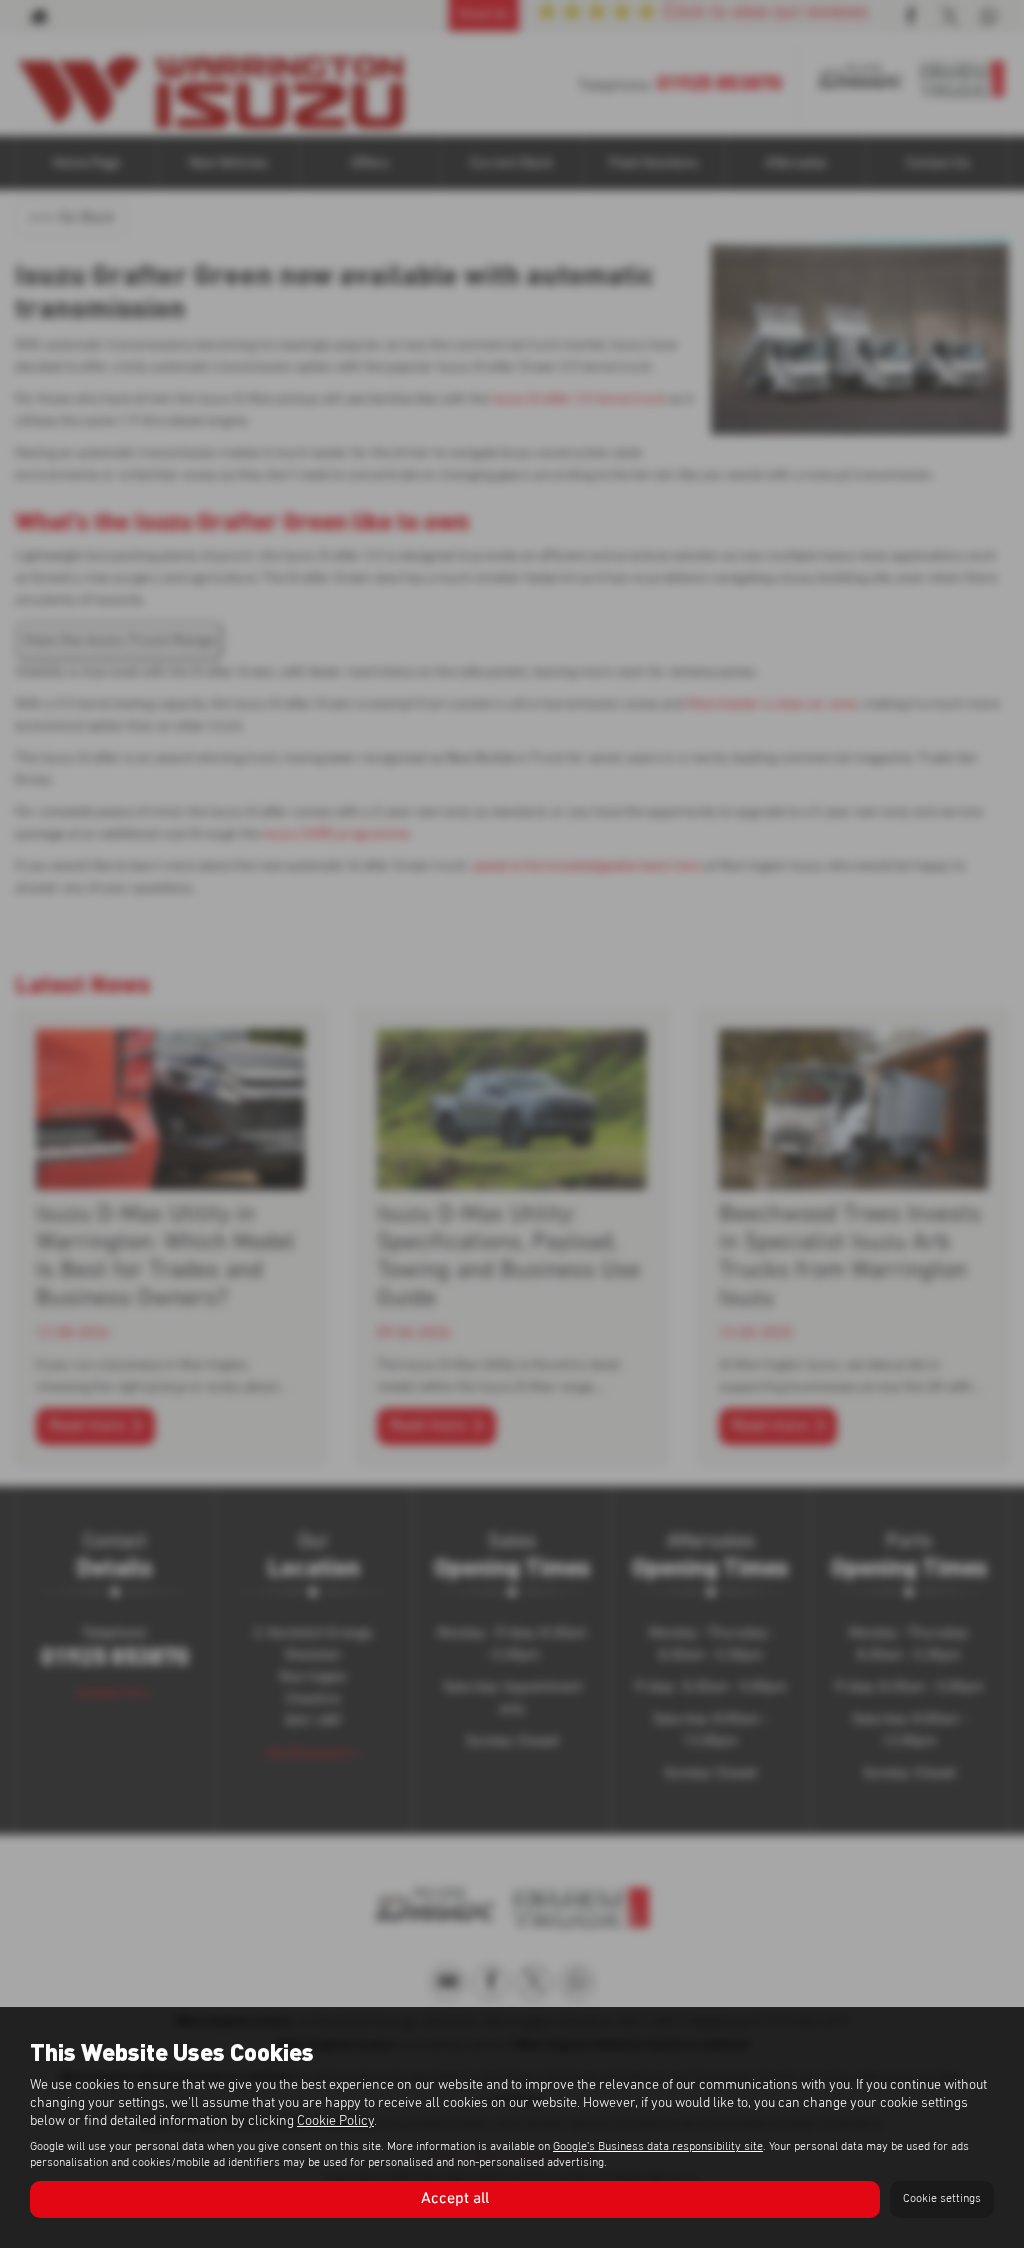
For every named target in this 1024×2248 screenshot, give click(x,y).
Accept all (455, 2199)
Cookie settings (942, 2199)
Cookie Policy (335, 2121)
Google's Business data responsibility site (658, 2147)
